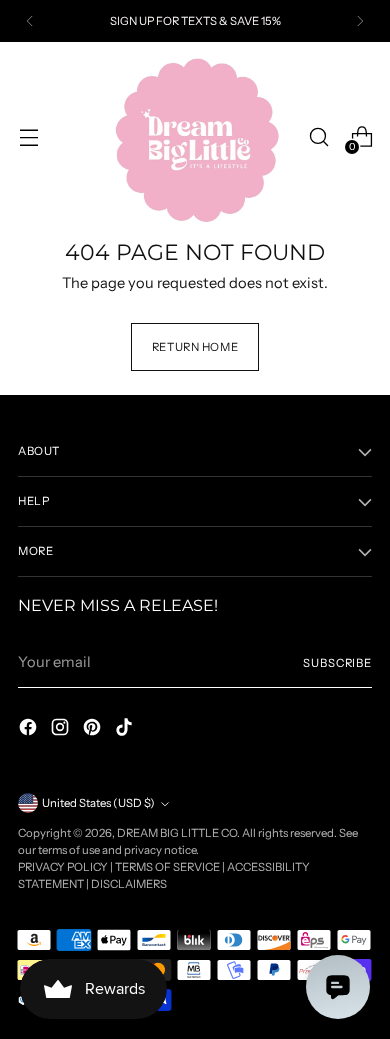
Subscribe (337, 663)
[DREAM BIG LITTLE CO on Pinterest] (94, 730)
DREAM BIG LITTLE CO (177, 833)
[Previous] (30, 21)
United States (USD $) (98, 803)
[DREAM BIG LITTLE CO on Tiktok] (126, 730)
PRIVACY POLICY (63, 867)
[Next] (360, 21)
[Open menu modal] (28, 137)
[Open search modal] (318, 137)
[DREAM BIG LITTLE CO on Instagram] (62, 730)
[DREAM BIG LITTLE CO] (195, 137)
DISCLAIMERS (129, 884)
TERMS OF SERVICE (167, 867)
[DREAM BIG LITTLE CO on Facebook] (30, 730)
